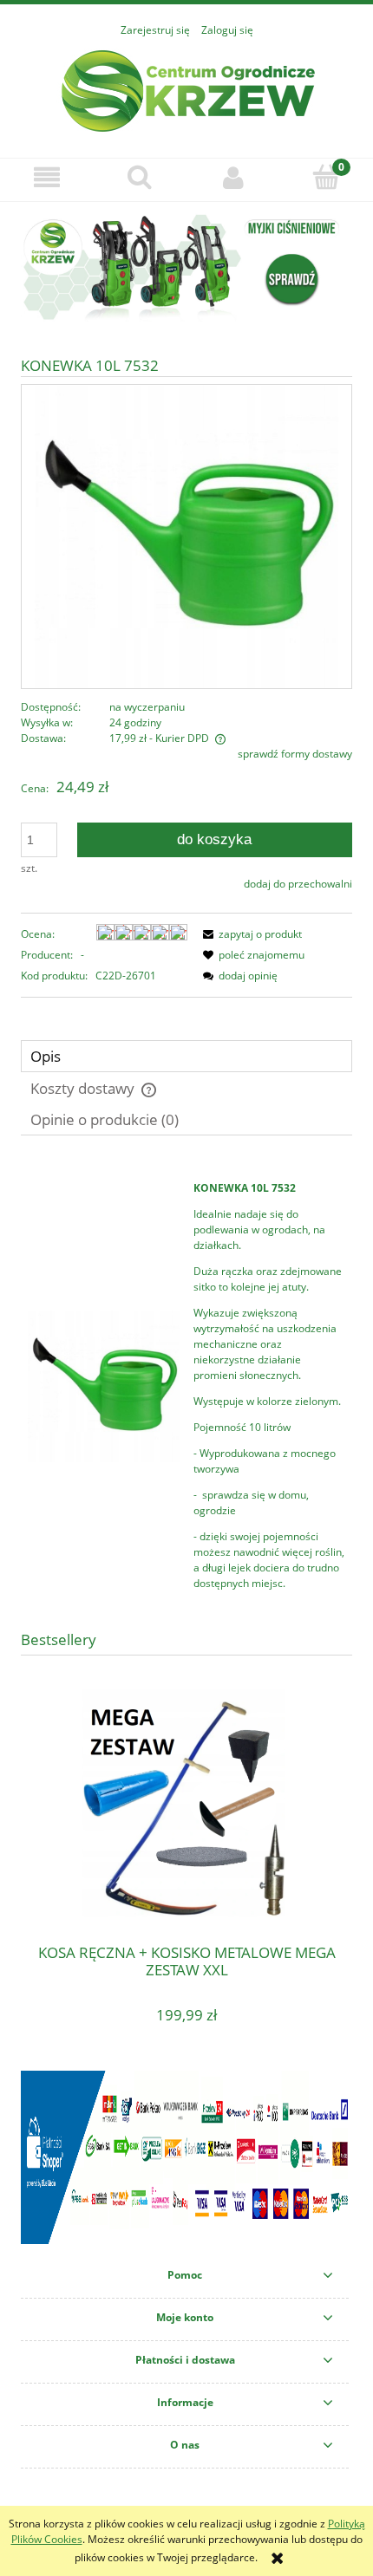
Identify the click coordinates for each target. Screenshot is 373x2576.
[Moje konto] (233, 177)
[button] (47, 177)
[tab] (186, 1056)
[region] (186, 267)
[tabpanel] (186, 1386)
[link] (186, 267)
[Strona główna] (186, 89)
